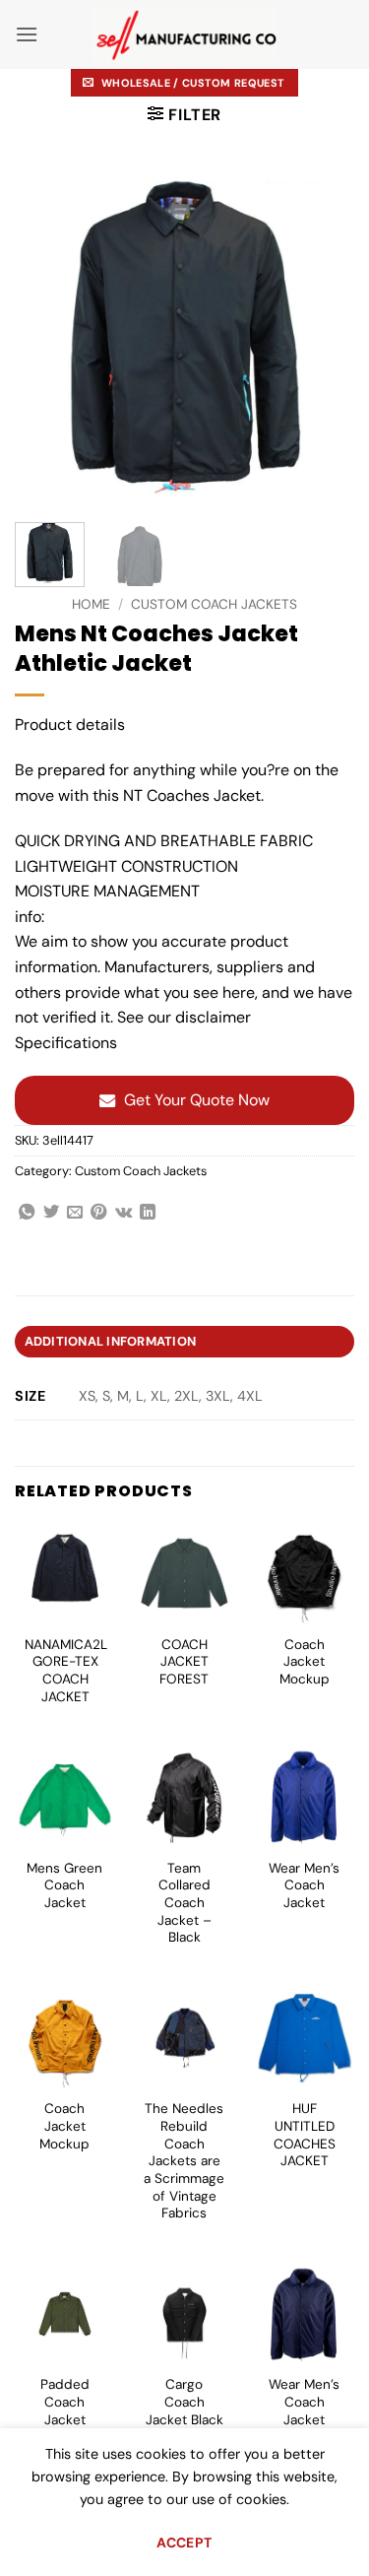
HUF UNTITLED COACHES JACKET (305, 2135)
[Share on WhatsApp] (27, 1213)
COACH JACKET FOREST (184, 1662)
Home (91, 604)
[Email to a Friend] (75, 1213)
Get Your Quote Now (197, 1100)
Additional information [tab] (111, 1341)
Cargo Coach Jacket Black (184, 2402)
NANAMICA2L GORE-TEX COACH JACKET (66, 1671)
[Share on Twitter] (51, 1213)
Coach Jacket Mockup (305, 1662)
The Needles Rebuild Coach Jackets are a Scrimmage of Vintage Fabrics (184, 2161)
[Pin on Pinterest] (98, 1213)
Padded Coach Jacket (65, 2402)
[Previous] (46, 337)
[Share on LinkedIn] (148, 1213)
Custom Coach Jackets (214, 604)
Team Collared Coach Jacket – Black (184, 1903)
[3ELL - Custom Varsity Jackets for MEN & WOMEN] (184, 35)
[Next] (323, 337)
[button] (27, 34)
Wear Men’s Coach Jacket (304, 1885)
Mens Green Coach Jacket (64, 1885)
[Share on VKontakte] (123, 1213)
